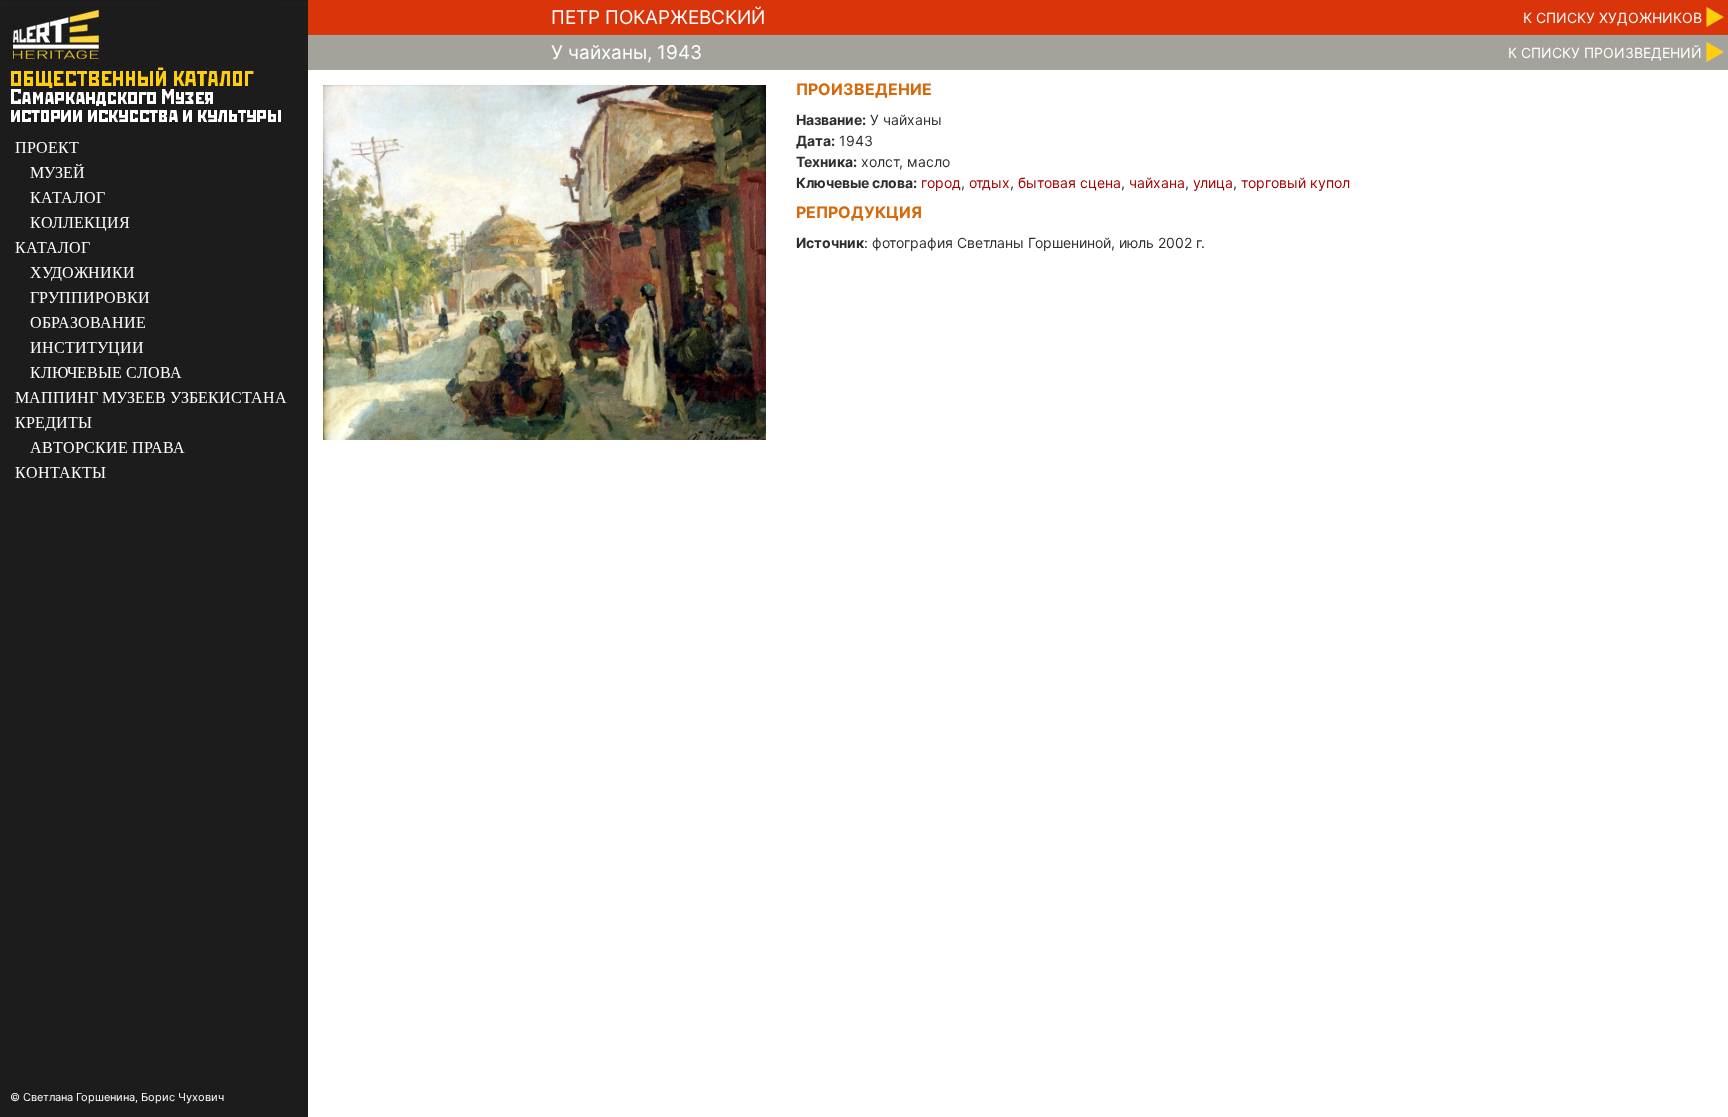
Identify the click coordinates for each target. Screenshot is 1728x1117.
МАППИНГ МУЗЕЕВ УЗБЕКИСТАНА (151, 397)
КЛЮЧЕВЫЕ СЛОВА (106, 372)
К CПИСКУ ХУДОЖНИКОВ (1612, 17)
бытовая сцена (1069, 182)
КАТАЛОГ (67, 197)
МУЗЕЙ (57, 172)
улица (1213, 182)
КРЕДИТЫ (53, 422)
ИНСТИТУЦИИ (87, 347)
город (941, 182)
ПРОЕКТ (47, 147)
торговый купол (1295, 182)
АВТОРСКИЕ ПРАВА (107, 447)
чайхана (1157, 182)
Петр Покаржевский (658, 17)
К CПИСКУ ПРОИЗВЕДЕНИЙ (1605, 52)
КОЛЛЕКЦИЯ (80, 222)
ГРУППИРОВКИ (90, 297)
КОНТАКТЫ (60, 472)
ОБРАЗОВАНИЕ (88, 322)
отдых (989, 182)
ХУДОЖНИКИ (82, 272)
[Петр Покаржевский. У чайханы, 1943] (544, 261)
